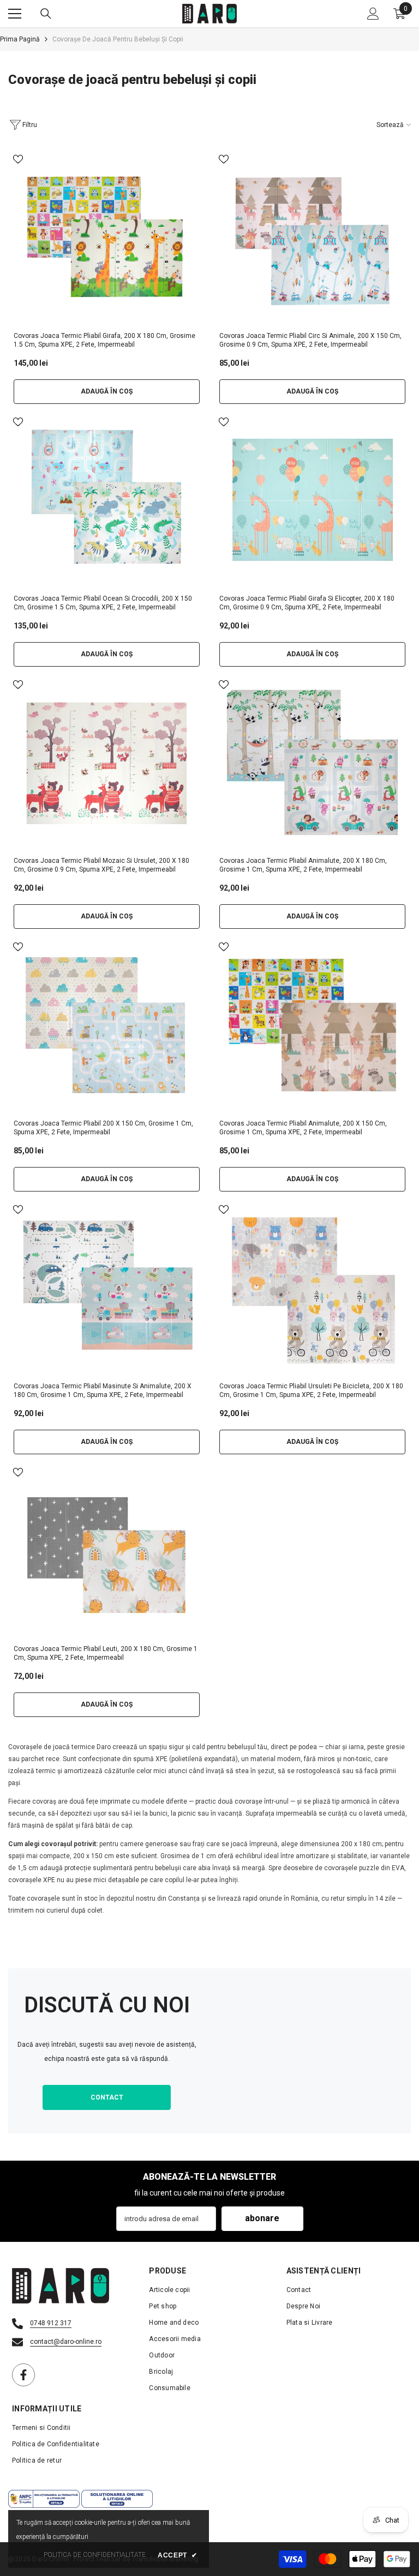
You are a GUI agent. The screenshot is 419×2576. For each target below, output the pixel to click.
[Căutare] (46, 14)
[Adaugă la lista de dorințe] (18, 159)
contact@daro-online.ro (66, 2342)
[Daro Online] (312, 2051)
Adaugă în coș (107, 391)
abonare (262, 2218)
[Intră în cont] (373, 14)
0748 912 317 (51, 2323)
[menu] (15, 14)
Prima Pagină (20, 39)
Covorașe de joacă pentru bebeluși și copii (118, 39)
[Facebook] (23, 2375)
